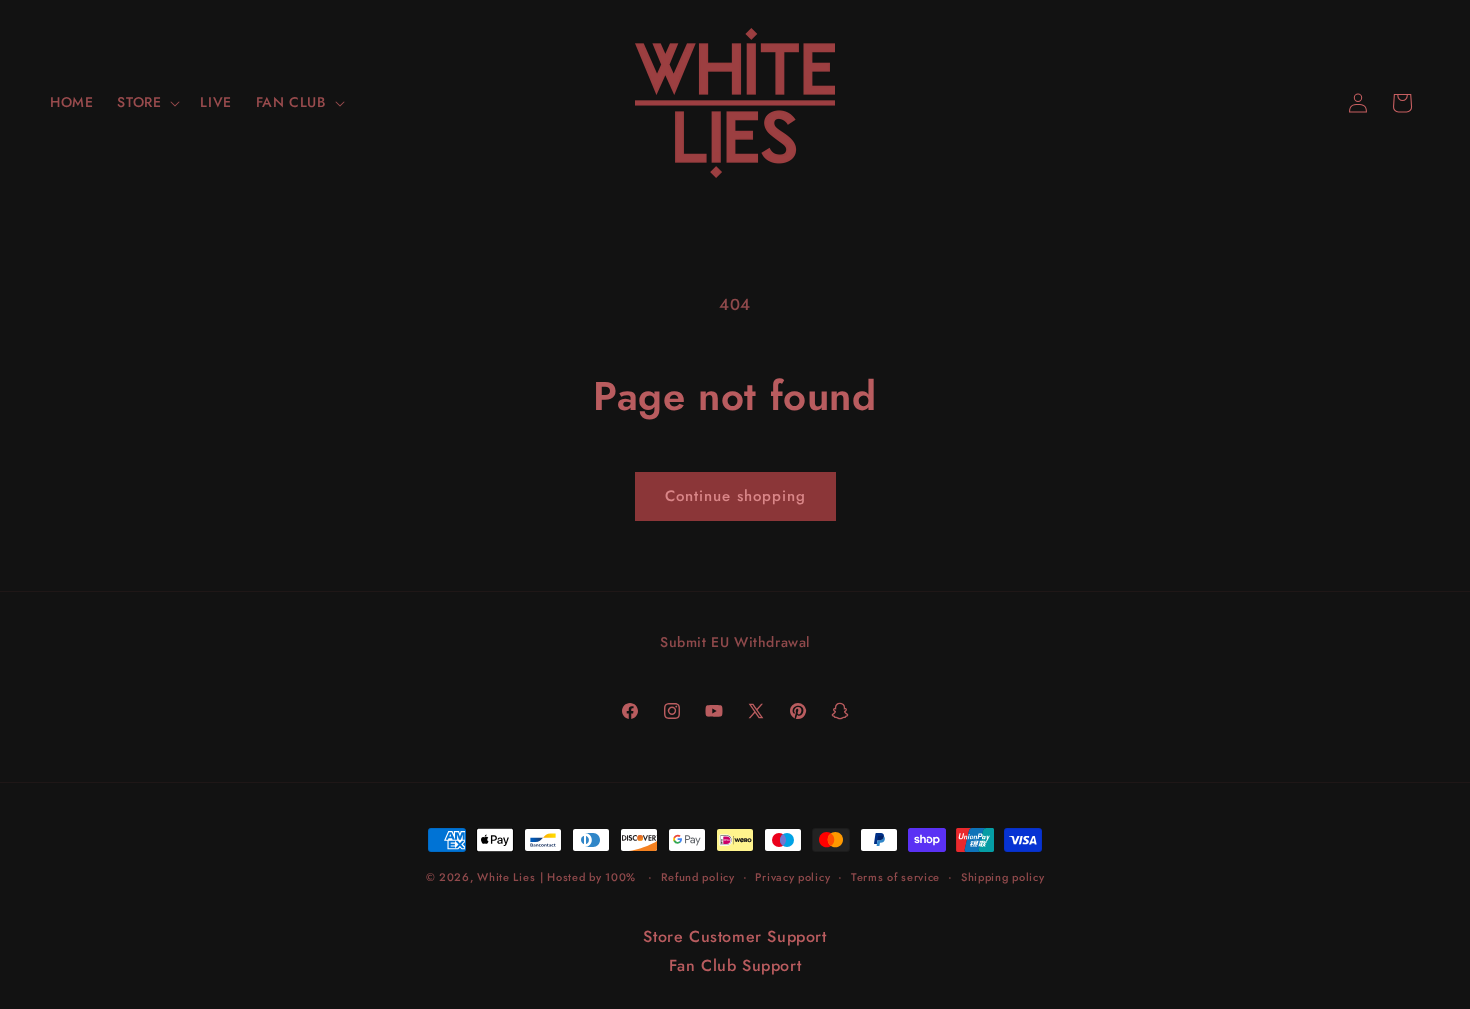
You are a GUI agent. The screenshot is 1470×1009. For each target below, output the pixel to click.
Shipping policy (1003, 877)
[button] (146, 102)
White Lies (506, 877)
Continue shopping (735, 496)
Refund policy (698, 877)
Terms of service (895, 877)
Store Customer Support (734, 936)
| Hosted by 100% (588, 877)
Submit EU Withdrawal (735, 642)
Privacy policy (792, 877)
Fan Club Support (735, 965)
